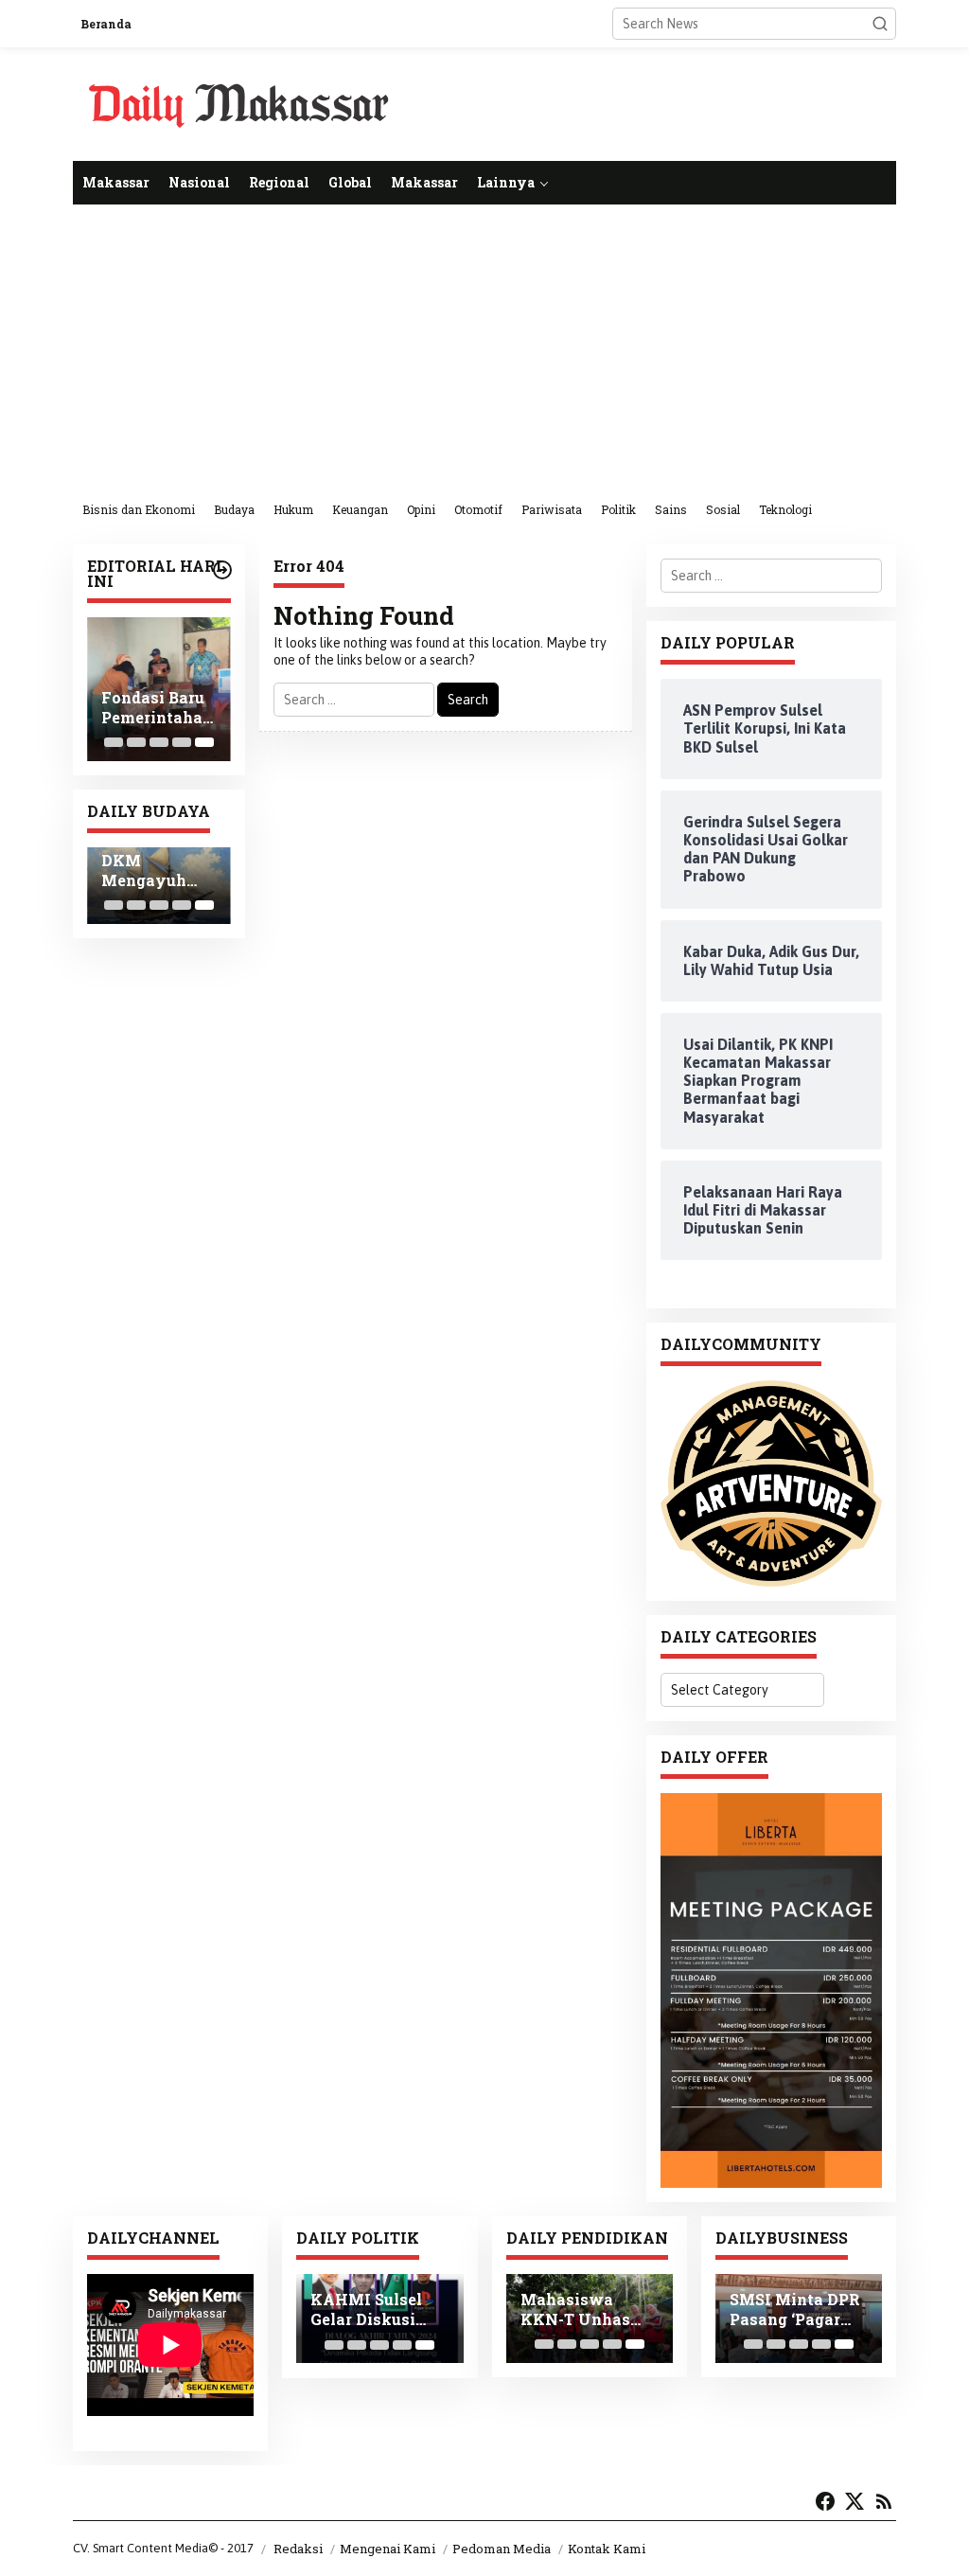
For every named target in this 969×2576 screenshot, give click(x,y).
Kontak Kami (607, 2549)
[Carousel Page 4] (182, 742)
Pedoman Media (502, 2549)
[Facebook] (825, 2501)
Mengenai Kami (388, 2549)
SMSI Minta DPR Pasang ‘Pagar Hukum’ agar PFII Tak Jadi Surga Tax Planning (798, 2310)
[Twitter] (854, 2501)
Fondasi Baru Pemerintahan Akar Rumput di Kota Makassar (157, 708)
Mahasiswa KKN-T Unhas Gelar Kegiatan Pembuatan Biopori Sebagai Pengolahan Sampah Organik (586, 2310)
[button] (880, 24)
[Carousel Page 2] (136, 742)
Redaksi (298, 2549)
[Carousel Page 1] (114, 742)
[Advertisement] (484, 346)
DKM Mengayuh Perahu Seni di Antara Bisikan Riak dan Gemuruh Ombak (157, 871)
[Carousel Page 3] (159, 742)
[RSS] (884, 2501)
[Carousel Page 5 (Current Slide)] (204, 742)
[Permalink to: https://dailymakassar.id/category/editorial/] (222, 570)
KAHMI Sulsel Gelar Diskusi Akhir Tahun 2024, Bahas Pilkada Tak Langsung (366, 2310)
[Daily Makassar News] (238, 103)
